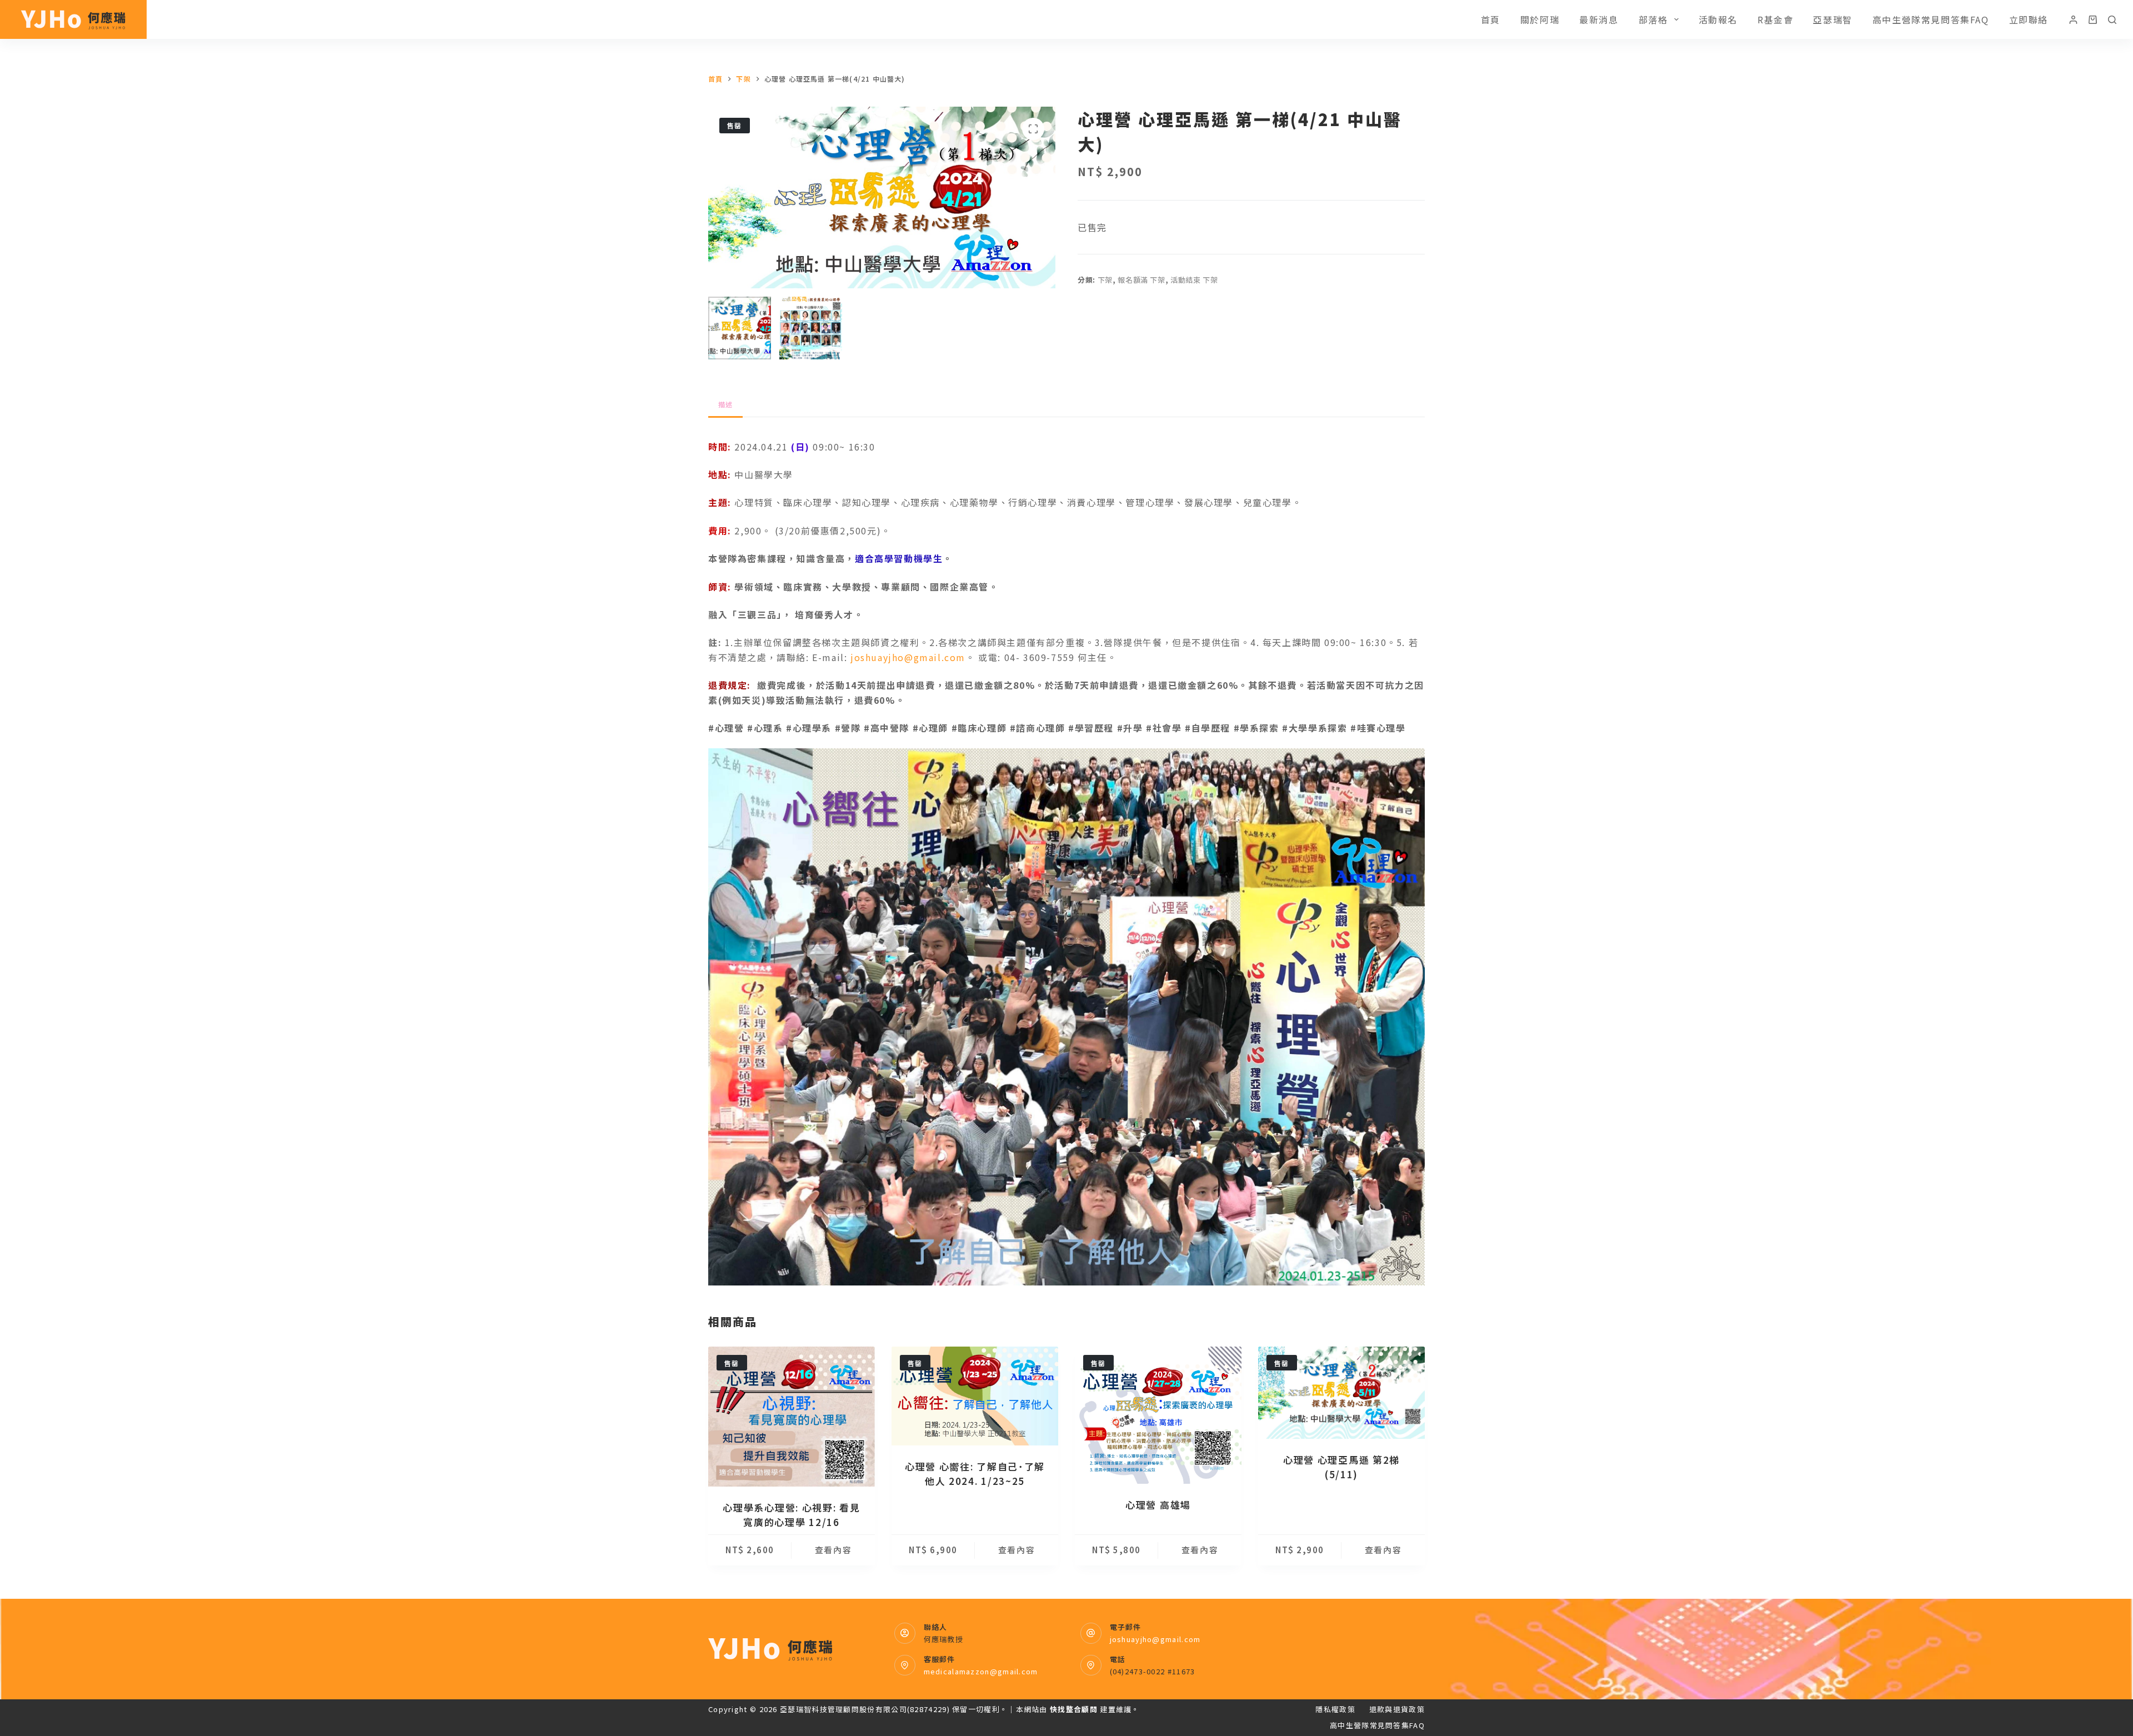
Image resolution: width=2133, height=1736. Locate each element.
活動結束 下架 (1194, 280)
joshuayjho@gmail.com (908, 657)
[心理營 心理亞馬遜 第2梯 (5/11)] (1341, 1393)
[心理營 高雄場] (1158, 1415)
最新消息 (1599, 19)
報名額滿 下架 (1141, 280)
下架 (1105, 280)
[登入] (2073, 20)
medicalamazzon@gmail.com (981, 1671)
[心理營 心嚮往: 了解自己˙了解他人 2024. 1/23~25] (975, 1396)
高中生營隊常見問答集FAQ (1931, 19)
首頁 (1491, 19)
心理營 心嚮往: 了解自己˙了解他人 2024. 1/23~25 (975, 1474)
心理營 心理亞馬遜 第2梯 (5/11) (1341, 1467)
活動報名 (1718, 19)
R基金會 (1775, 19)
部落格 (1653, 19)
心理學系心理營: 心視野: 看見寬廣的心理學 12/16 (791, 1515)
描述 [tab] (725, 404)
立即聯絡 (2029, 19)
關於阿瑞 (1540, 19)
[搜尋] (2112, 20)
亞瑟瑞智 (1832, 19)
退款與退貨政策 (1397, 1710)
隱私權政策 (1335, 1710)
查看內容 (833, 1550)
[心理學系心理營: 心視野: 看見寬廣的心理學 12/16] (792, 1417)
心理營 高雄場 (1158, 1505)
